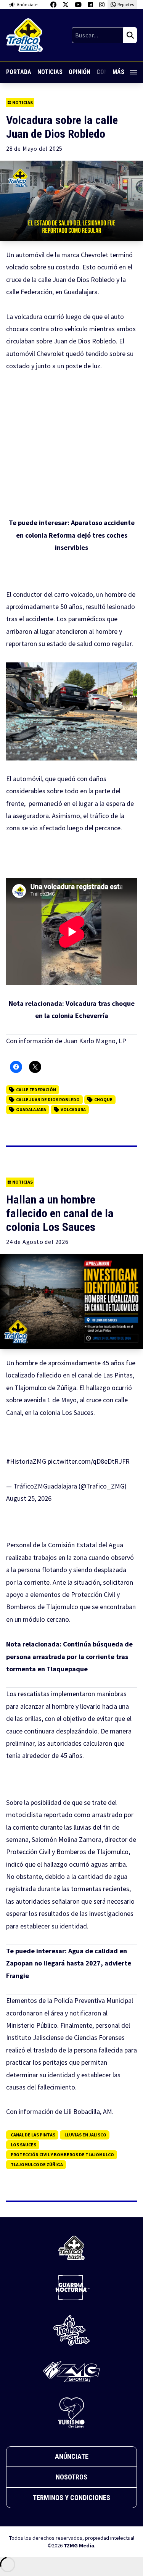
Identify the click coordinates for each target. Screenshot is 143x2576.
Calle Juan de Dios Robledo (48, 1100)
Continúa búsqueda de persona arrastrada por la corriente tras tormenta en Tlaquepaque (69, 1656)
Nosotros (71, 2477)
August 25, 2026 (29, 1498)
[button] (71, 711)
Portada (19, 72)
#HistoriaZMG (26, 1461)
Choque (103, 1100)
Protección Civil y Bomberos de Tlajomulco (62, 2155)
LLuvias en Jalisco (85, 2135)
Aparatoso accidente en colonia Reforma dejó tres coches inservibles (75, 535)
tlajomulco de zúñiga (37, 2164)
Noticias (50, 72)
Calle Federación (36, 1090)
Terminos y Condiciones (71, 2498)
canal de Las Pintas (33, 2135)
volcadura (73, 1109)
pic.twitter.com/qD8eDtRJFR (89, 1461)
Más (118, 72)
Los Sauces (23, 2145)
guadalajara (31, 1109)
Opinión (80, 72)
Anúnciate (72, 2456)
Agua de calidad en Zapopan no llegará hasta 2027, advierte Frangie (69, 1963)
